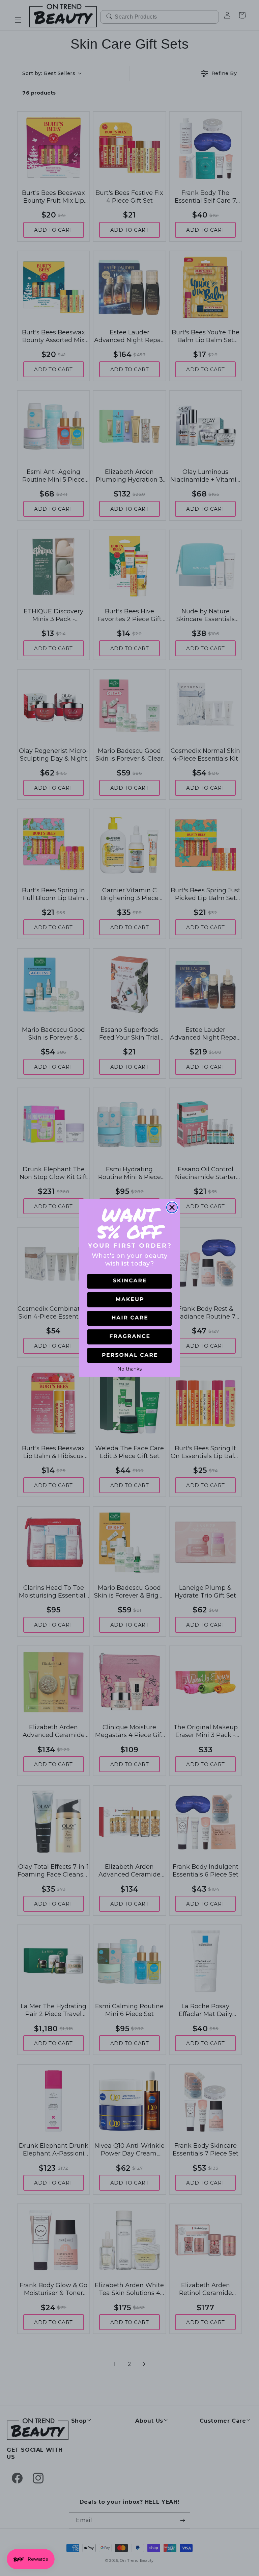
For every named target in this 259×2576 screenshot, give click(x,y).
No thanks (129, 1368)
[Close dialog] (172, 1207)
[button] (129, 1282)
